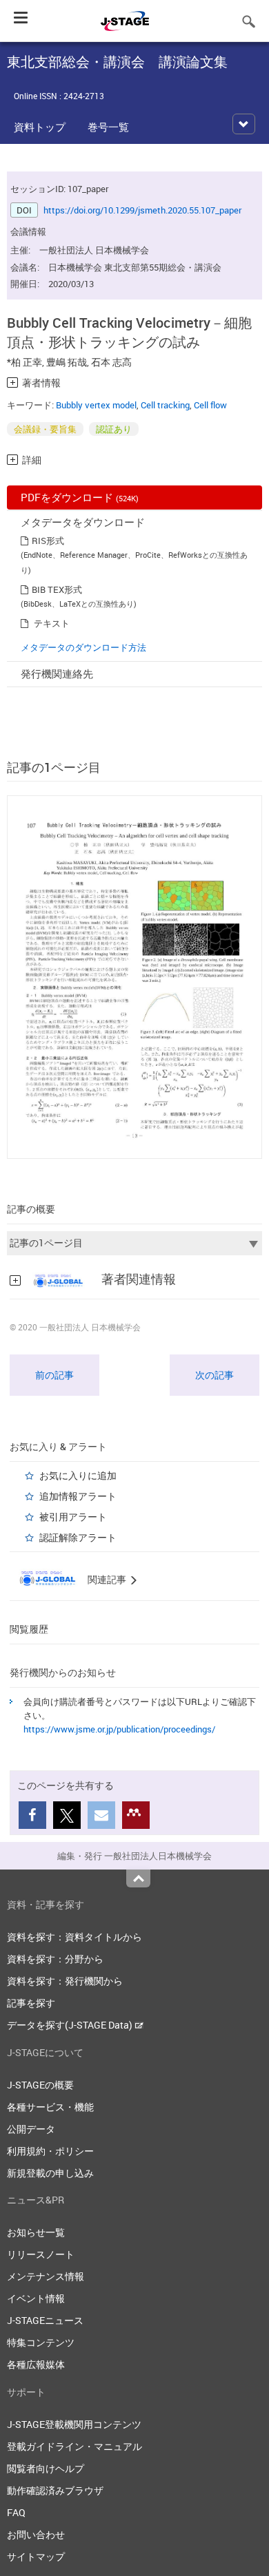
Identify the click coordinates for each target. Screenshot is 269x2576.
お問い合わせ (36, 2534)
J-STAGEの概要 (40, 2085)
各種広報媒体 (36, 2364)
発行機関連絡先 (57, 673)
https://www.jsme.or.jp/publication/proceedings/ (119, 1729)
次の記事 (215, 1375)
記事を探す (31, 2003)
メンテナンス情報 (46, 2276)
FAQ (16, 2512)
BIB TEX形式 (57, 589)
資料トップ (40, 127)
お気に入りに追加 (78, 1475)
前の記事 (54, 1375)
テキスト (52, 623)
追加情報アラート (78, 1496)
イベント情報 (36, 2298)
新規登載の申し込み (50, 2173)
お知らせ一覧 (36, 2232)
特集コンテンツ (41, 2342)
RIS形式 (48, 541)
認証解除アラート (78, 1537)
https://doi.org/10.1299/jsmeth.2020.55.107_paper (142, 210)
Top (138, 1878)
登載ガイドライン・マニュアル (74, 2446)
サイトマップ (36, 2556)
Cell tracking (165, 405)
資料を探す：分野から (55, 1959)
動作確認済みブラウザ (55, 2490)
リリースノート (41, 2254)
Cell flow (210, 405)
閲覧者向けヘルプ (46, 2468)
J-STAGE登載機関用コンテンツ (74, 2424)
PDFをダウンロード (80, 497)
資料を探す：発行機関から (65, 1981)
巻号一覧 (108, 127)
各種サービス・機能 (50, 2107)
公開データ (31, 2129)
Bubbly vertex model (96, 405)
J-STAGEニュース (45, 2320)
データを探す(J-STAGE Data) (71, 2025)
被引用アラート (73, 1517)
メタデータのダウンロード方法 (83, 647)
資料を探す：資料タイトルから (74, 1937)
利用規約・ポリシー (50, 2151)
